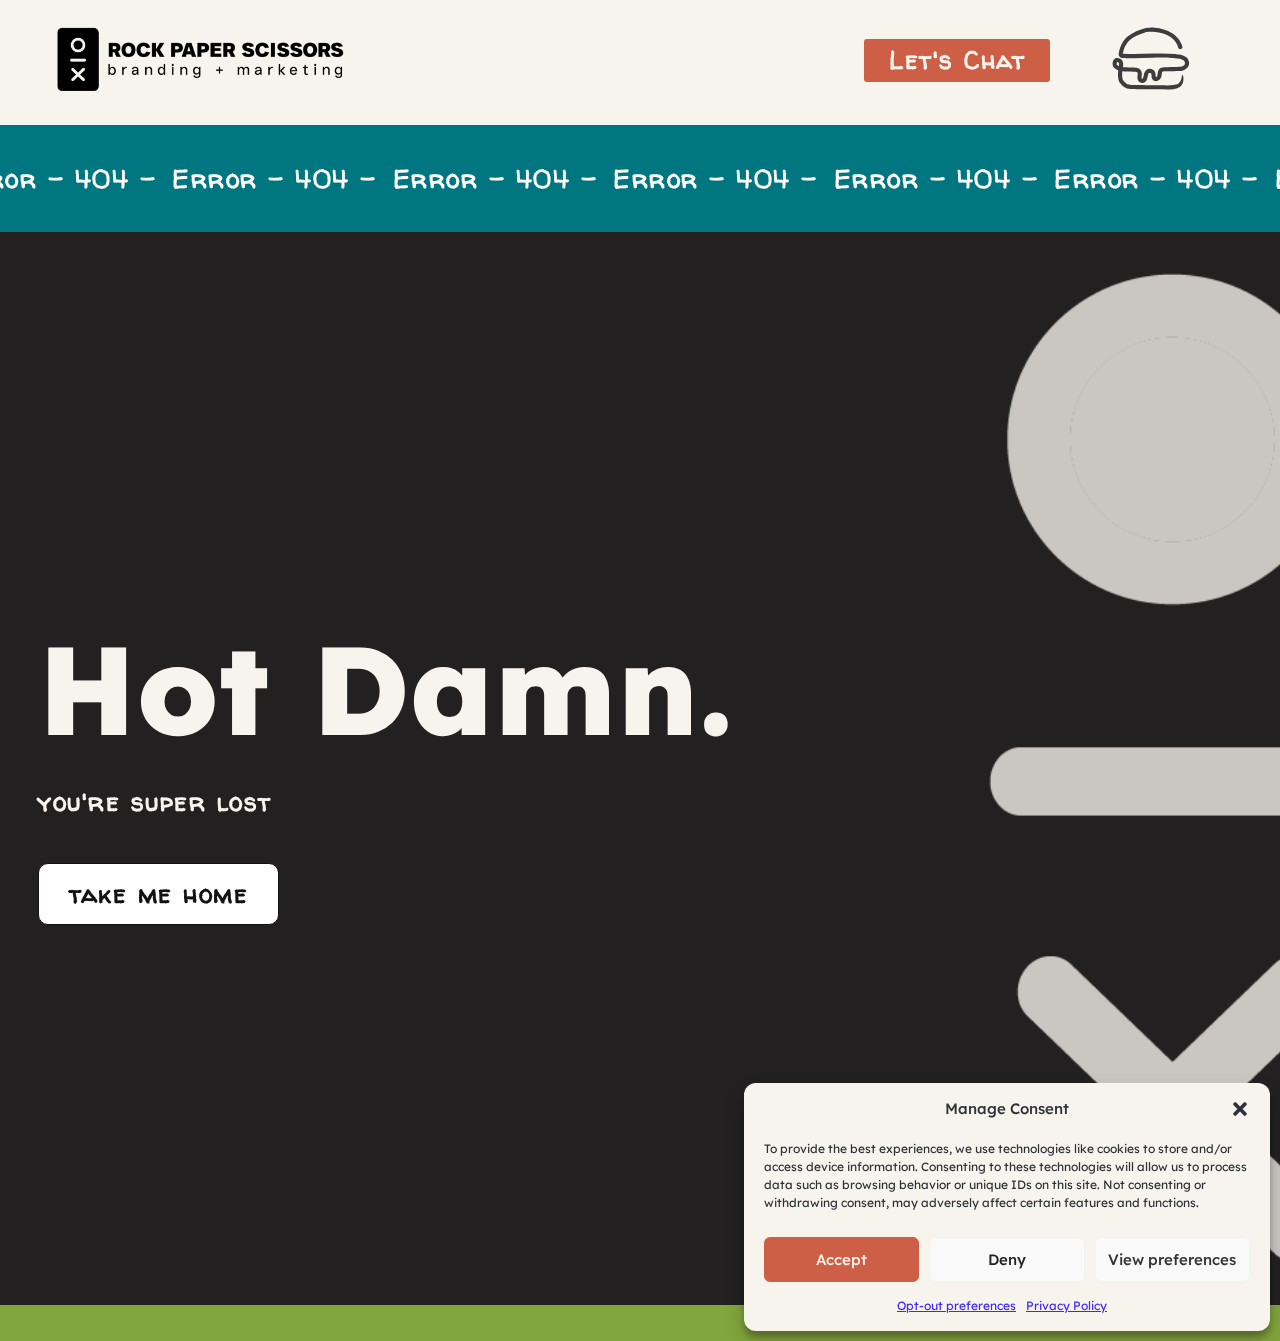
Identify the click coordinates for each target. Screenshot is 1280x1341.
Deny (1007, 1259)
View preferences (1172, 1259)
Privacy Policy (1066, 1305)
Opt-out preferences (956, 1305)
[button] (1240, 1109)
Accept (841, 1259)
